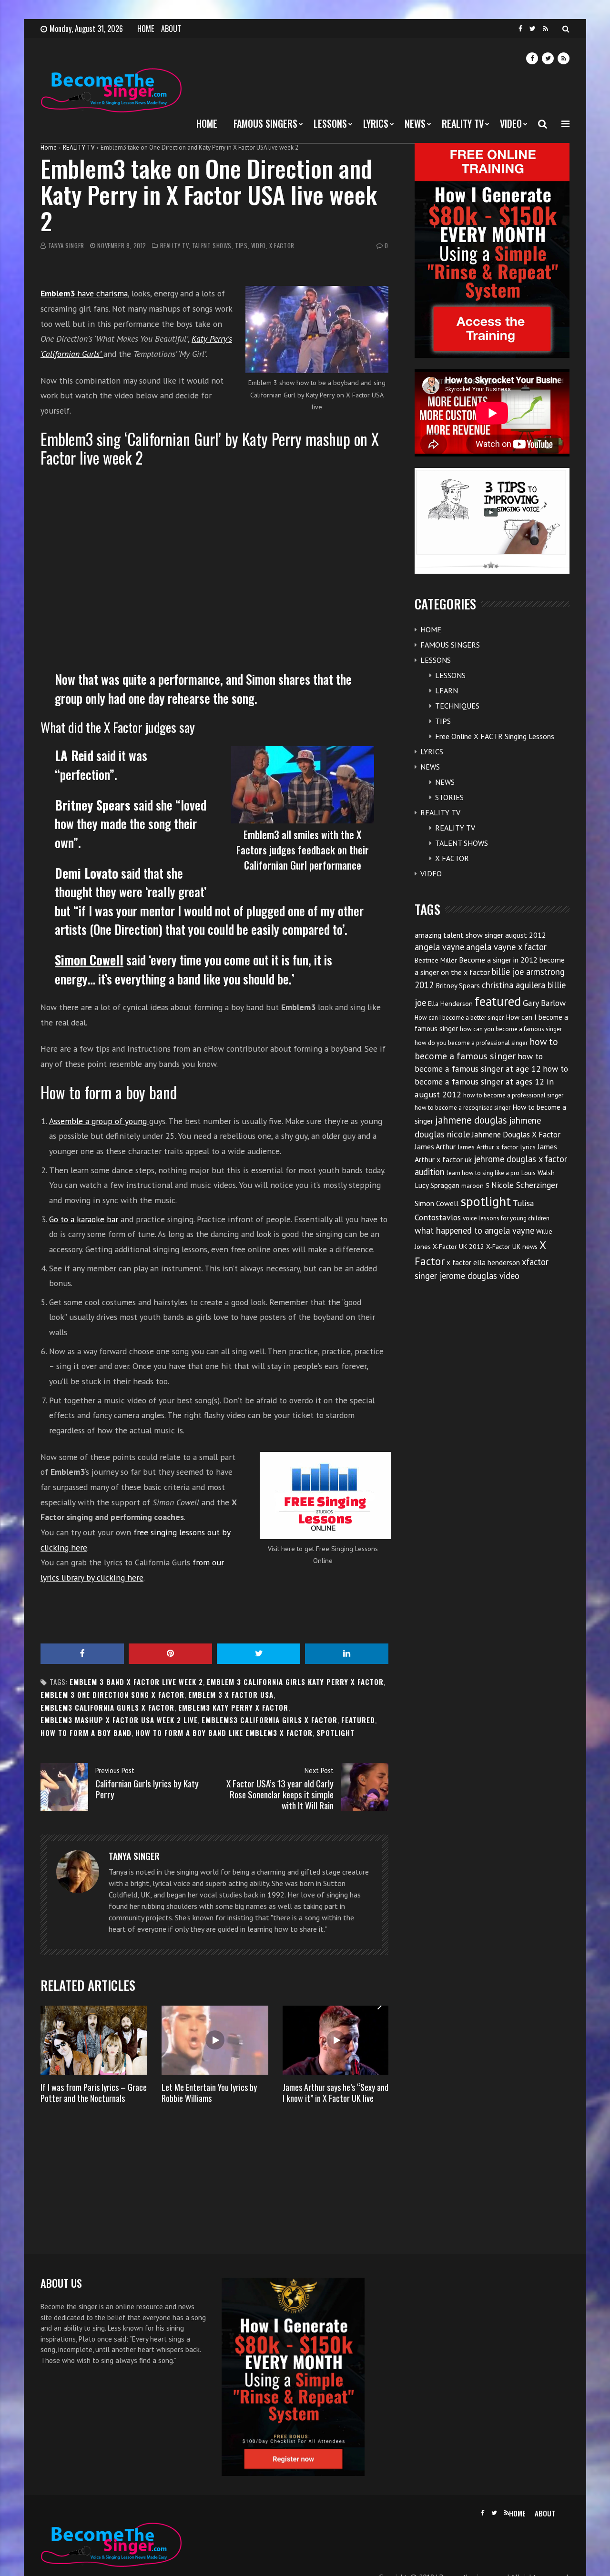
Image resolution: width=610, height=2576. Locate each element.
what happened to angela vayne (474, 1230)
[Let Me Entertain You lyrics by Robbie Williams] (215, 2040)
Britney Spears (458, 986)
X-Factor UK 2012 (458, 1247)
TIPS (241, 246)
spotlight (335, 1733)
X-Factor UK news (512, 1247)
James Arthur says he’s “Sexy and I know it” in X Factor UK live (335, 2093)
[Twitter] (533, 29)
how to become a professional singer (513, 1095)
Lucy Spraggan (437, 1185)
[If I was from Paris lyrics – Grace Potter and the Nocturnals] (94, 2040)
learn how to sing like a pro (483, 1173)
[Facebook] (520, 29)
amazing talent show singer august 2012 (480, 935)
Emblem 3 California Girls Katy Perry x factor (295, 1682)
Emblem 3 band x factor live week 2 (136, 1682)
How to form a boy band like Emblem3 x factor (224, 1733)
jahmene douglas (471, 1120)
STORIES (449, 797)
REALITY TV (463, 123)
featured (358, 1720)
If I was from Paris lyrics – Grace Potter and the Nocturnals (94, 2093)
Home (49, 147)
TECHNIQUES (457, 706)
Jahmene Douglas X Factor (516, 1135)
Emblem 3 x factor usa (231, 1695)
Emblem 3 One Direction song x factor (112, 1695)
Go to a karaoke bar (84, 1219)
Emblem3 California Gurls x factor (107, 1708)
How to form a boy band (86, 1733)
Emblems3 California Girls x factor (269, 1720)
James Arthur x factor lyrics (497, 1147)
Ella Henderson (450, 1004)
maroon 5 (475, 1186)
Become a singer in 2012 (498, 960)
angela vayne (439, 947)
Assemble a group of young (99, 1121)
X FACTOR (282, 246)
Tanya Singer (66, 246)
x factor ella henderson (483, 1263)
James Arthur (435, 1146)
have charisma (84, 293)
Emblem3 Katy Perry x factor (233, 1708)
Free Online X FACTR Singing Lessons (495, 736)
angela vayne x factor (506, 947)
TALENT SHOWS (212, 246)
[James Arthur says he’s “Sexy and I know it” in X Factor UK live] (336, 2040)
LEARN (447, 690)
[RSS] (545, 29)
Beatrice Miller (436, 960)
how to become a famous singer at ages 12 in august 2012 (491, 1081)
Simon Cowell (437, 1203)
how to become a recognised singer (463, 1108)
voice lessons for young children (506, 1218)
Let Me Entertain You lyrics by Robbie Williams (209, 2093)
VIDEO (511, 123)
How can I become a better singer (459, 1018)
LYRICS (376, 123)
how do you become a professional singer (471, 1043)
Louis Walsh (538, 1173)
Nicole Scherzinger (525, 1185)
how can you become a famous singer (511, 1029)
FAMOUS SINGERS (265, 123)
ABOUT (171, 29)
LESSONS (330, 123)
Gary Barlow (544, 1003)
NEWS (415, 123)
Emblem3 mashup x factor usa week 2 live (119, 1720)
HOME (146, 29)
